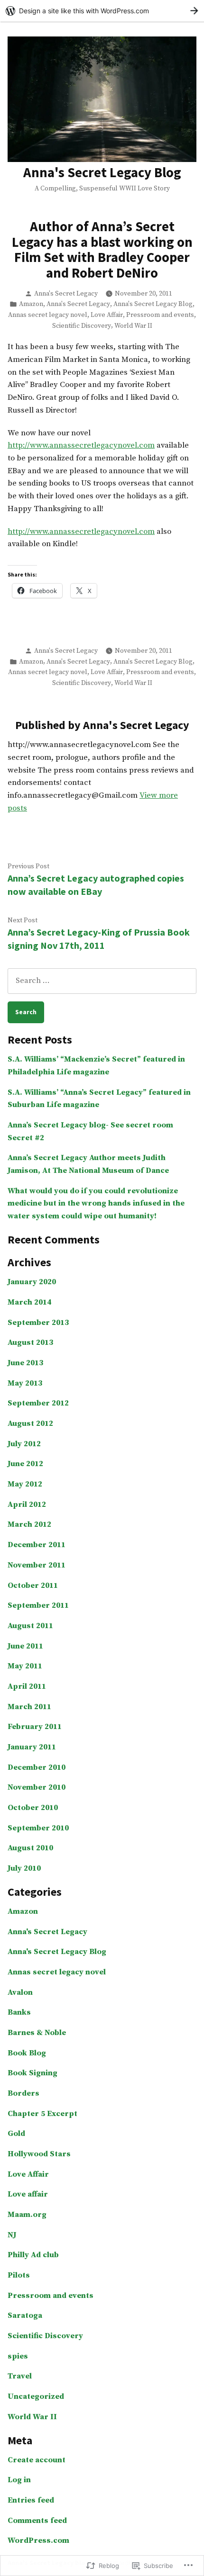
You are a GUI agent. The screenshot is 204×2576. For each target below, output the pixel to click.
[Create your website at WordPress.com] (102, 11)
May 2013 (25, 1383)
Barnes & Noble (37, 2033)
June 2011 (25, 1646)
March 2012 (29, 1525)
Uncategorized (36, 2397)
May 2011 (25, 1666)
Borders (23, 2094)
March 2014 (29, 1302)
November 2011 (37, 1565)
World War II (133, 326)
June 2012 (25, 1464)
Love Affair (107, 315)
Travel (20, 2376)
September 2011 (38, 1606)
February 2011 (35, 1727)
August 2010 (30, 1848)
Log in (19, 2480)
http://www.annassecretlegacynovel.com (81, 446)
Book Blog (27, 2053)
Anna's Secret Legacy (66, 294)
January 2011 (32, 1747)
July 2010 (24, 1869)
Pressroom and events (160, 315)
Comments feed (37, 2521)
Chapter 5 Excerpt (42, 2114)
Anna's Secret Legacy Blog (102, 172)
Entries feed (31, 2500)
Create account (37, 2460)
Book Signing (32, 2073)
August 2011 (30, 1626)
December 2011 (37, 1545)
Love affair (28, 2194)
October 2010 (33, 1808)
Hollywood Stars (39, 2154)
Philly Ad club (33, 2255)
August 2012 (30, 1424)
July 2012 (24, 1444)
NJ (12, 2235)
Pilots (19, 2275)
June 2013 (25, 1363)
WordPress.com (38, 2541)
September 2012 (38, 1403)
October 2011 (33, 1586)
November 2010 (37, 1788)
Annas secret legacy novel (48, 315)
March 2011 (29, 1707)
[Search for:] (102, 981)
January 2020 (32, 1282)
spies (18, 2356)
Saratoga (25, 2316)
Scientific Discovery (82, 326)
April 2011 (27, 1687)
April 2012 (27, 1505)
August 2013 (30, 1343)
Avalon (20, 1993)
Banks (19, 2013)
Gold (16, 2134)
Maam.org (27, 2215)
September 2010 (38, 1828)
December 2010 (37, 1768)
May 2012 (25, 1484)
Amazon (31, 304)
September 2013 (38, 1323)
